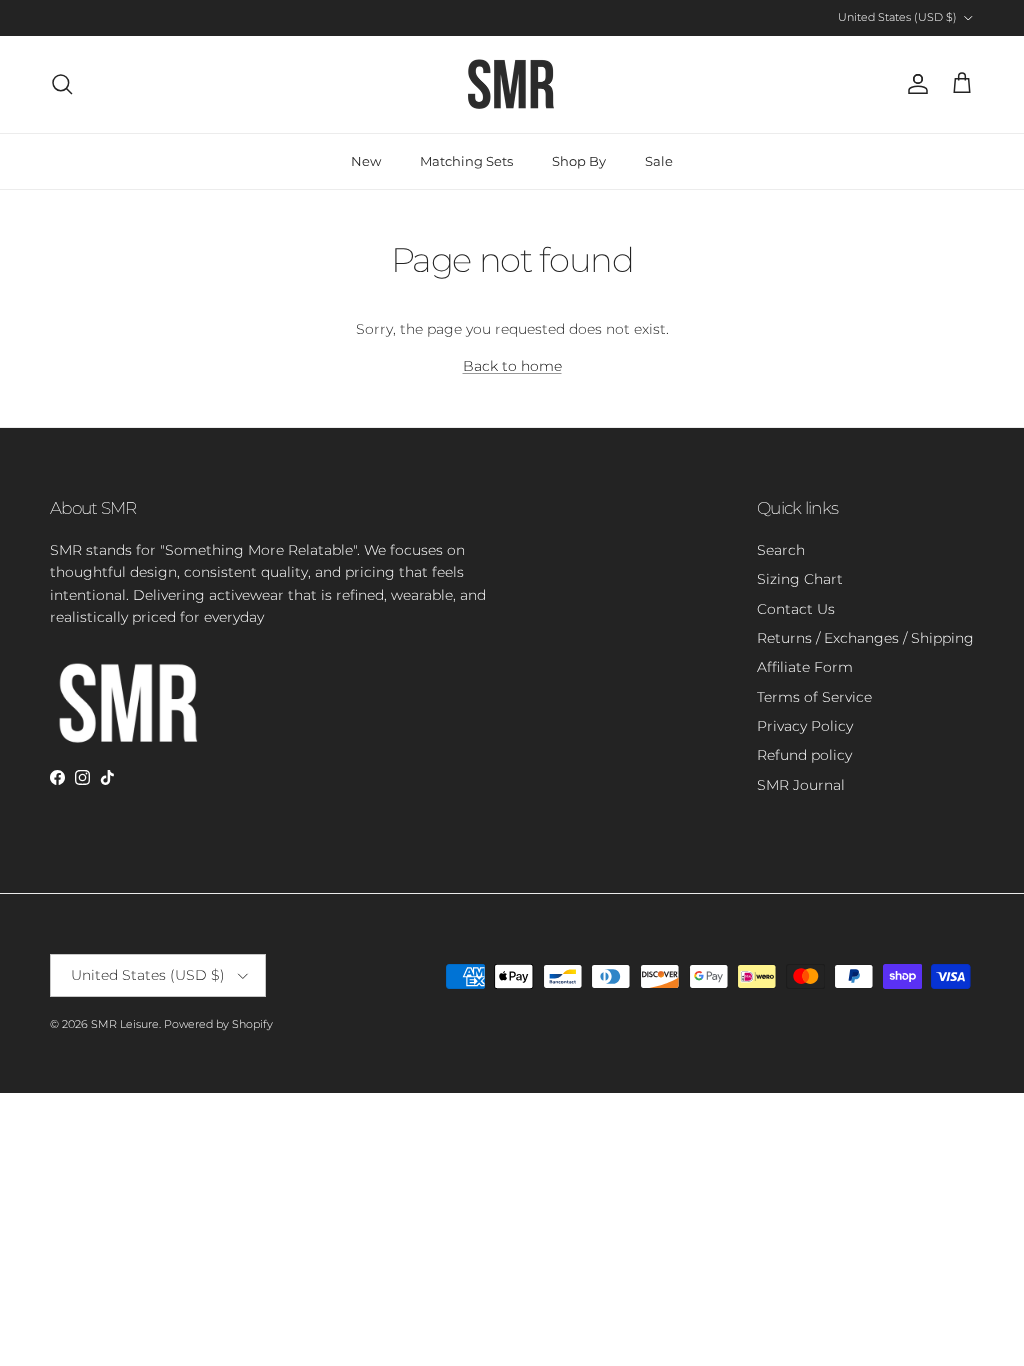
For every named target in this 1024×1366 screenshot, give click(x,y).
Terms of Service (814, 697)
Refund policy (804, 755)
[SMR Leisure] (512, 84)
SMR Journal (801, 785)
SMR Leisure (125, 1024)
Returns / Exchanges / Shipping (865, 638)
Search (781, 550)
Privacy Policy (805, 726)
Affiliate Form (805, 667)
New (366, 161)
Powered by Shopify (218, 1024)
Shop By (579, 161)
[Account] (914, 84)
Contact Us (796, 609)
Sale (659, 161)
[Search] (62, 84)
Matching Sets (466, 161)
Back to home (512, 366)
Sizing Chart (800, 579)
